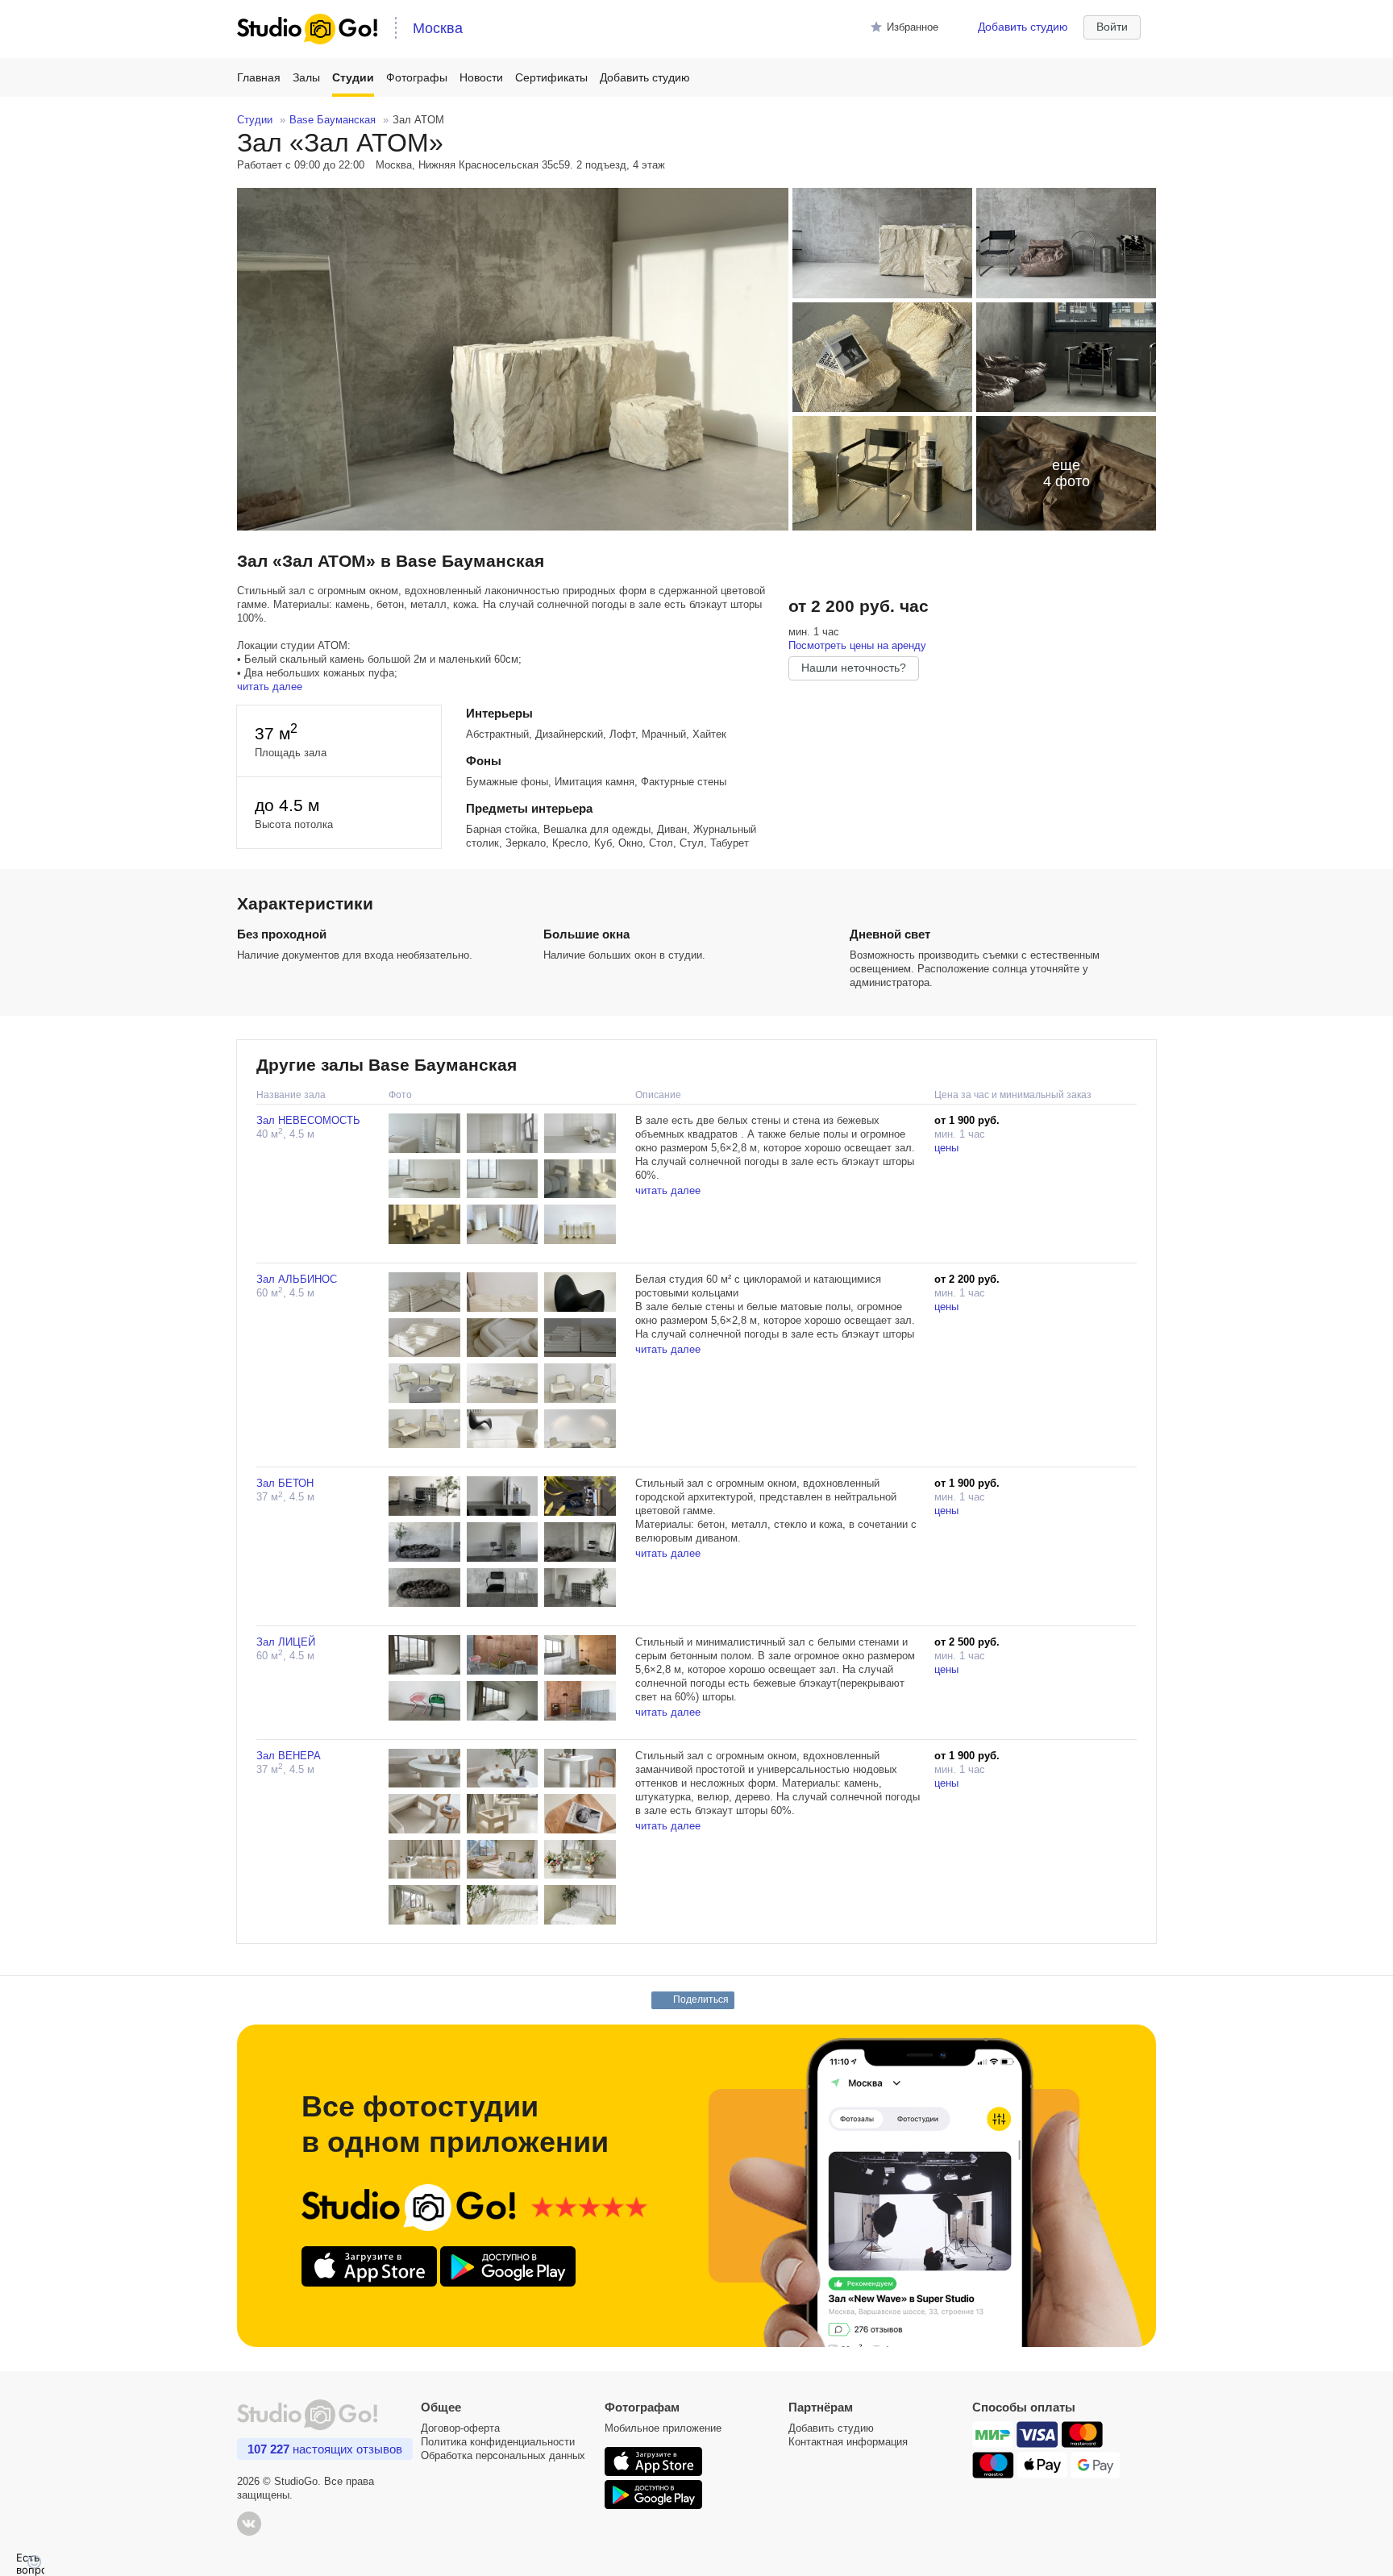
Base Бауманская (333, 120)
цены (946, 1148)
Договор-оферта (460, 2428)
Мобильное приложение (663, 2428)
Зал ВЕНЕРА (289, 1756)
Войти (1112, 27)
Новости (481, 77)
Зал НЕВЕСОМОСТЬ (308, 1120)
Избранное (913, 27)
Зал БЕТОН (285, 1483)
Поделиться (701, 2000)
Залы (306, 77)
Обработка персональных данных (503, 2455)
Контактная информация (848, 2442)
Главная (259, 77)
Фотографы (417, 77)
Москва (438, 28)
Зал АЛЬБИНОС (297, 1279)
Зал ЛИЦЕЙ (286, 1642)
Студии (353, 77)
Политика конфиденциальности (498, 2442)
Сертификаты (551, 77)
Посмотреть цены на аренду (857, 645)
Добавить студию (1023, 27)
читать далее (270, 687)
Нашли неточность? (854, 668)
